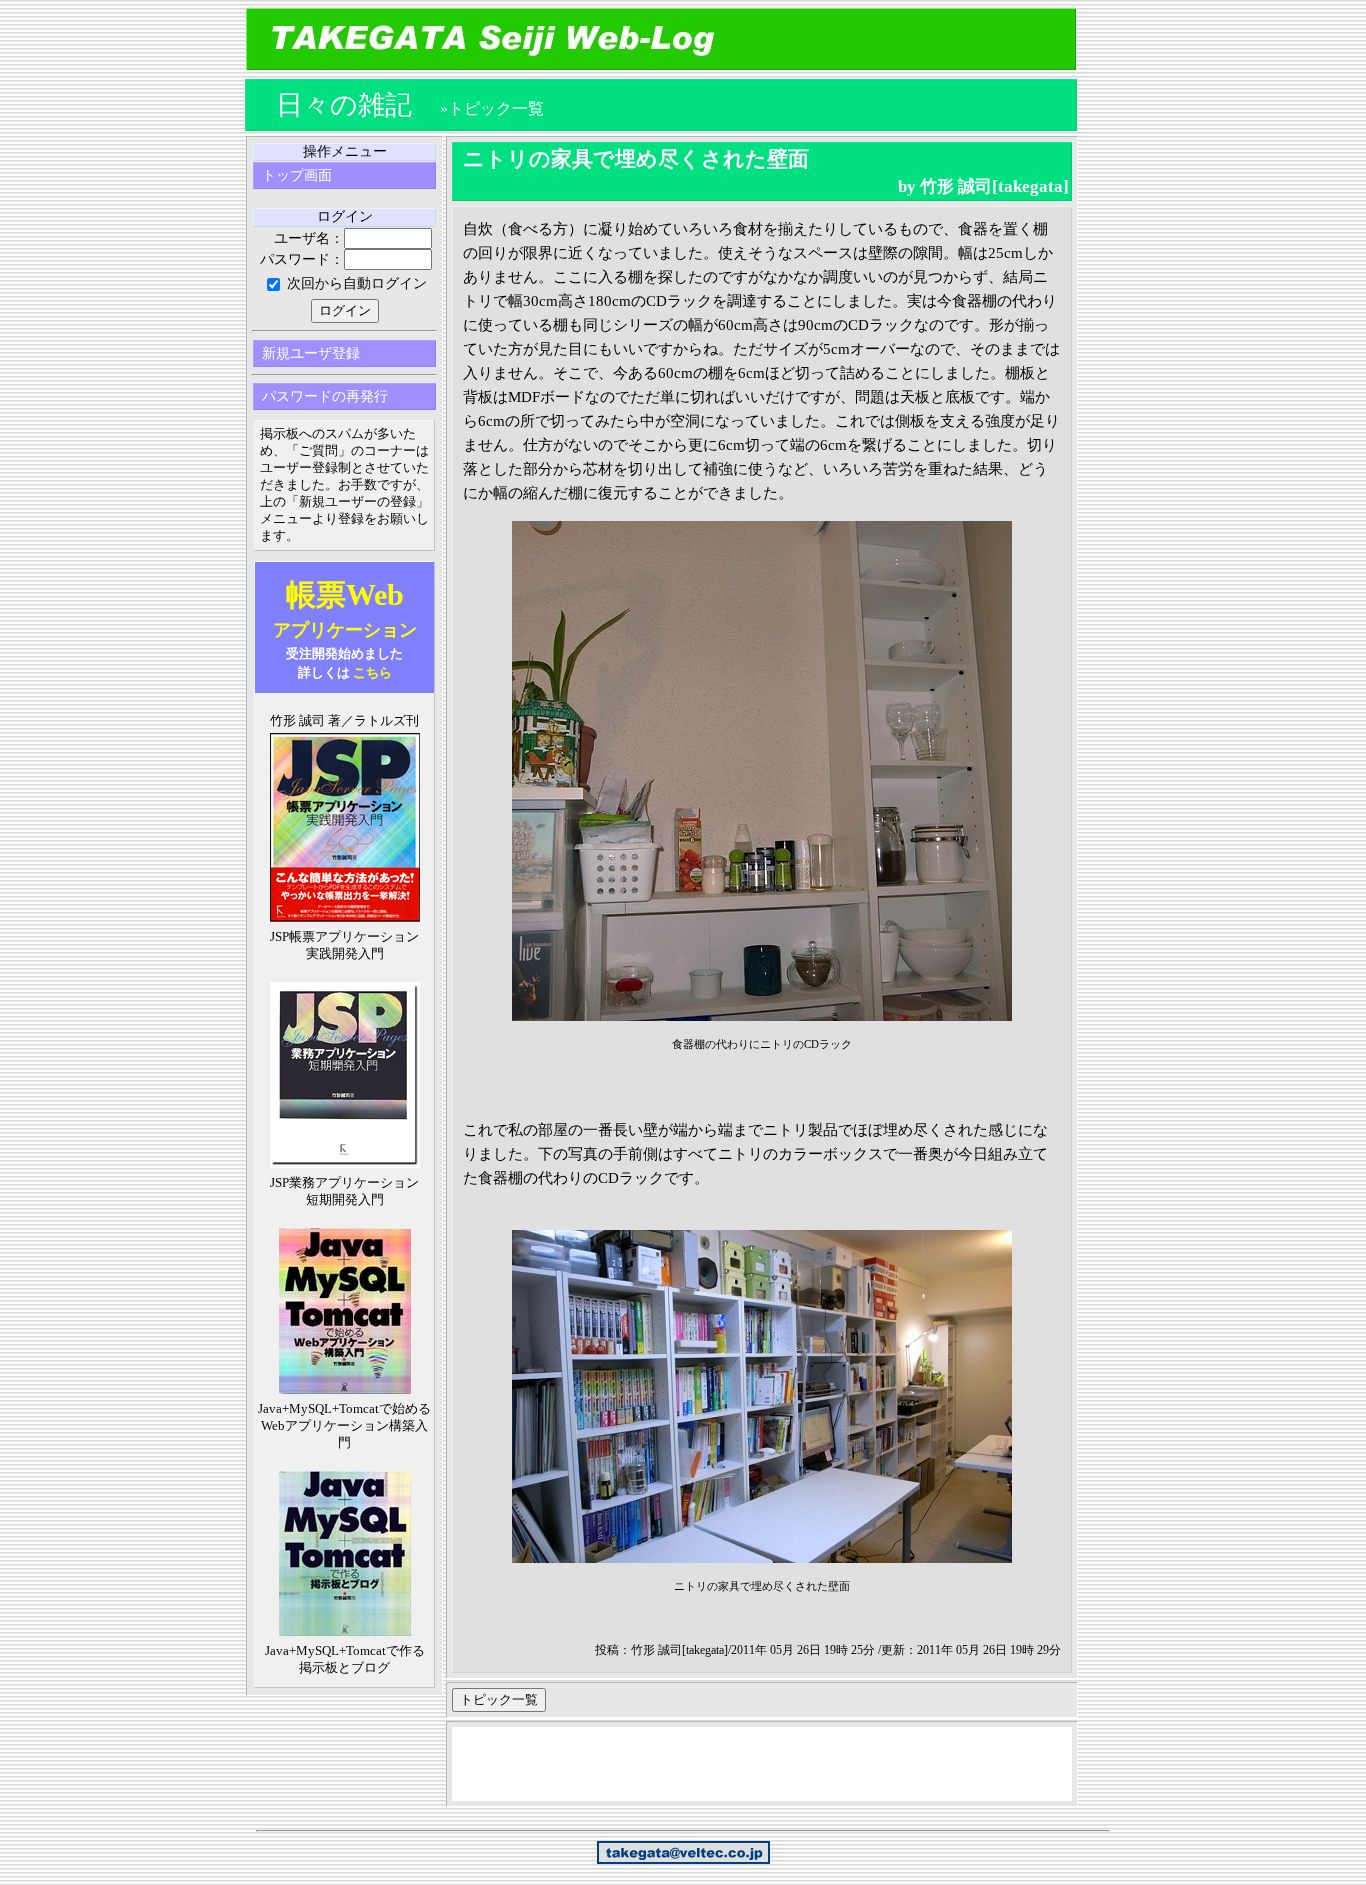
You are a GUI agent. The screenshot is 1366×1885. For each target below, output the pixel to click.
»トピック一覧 (492, 108)
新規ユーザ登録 (311, 353)
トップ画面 (297, 175)
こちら (372, 672)
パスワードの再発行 (325, 396)
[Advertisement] (762, 1767)
